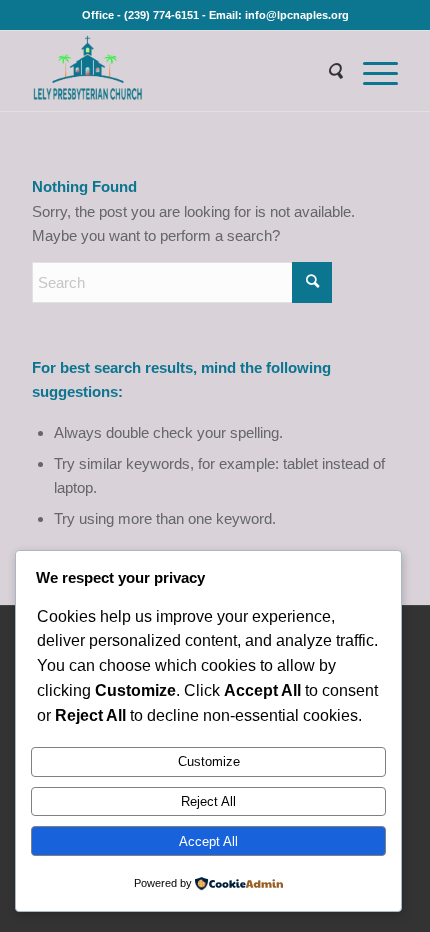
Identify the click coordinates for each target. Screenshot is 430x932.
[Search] (325, 71)
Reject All (208, 801)
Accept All (208, 841)
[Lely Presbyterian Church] (178, 71)
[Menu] (370, 71)
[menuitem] (325, 71)
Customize (209, 761)
